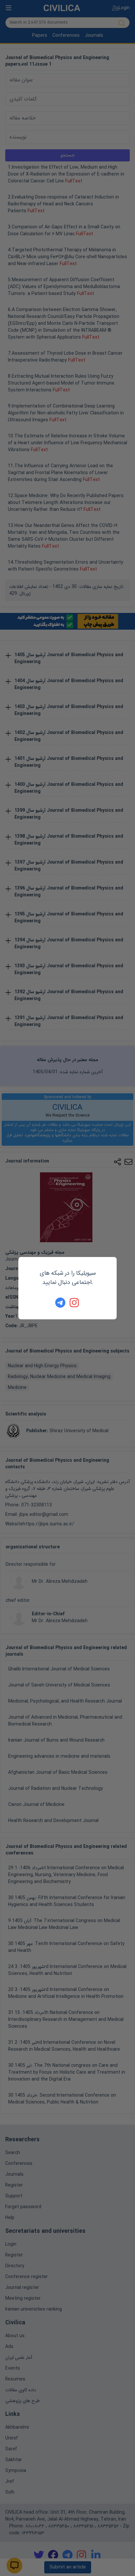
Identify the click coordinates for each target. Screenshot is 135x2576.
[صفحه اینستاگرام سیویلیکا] (75, 1303)
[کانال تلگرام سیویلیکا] (60, 1303)
